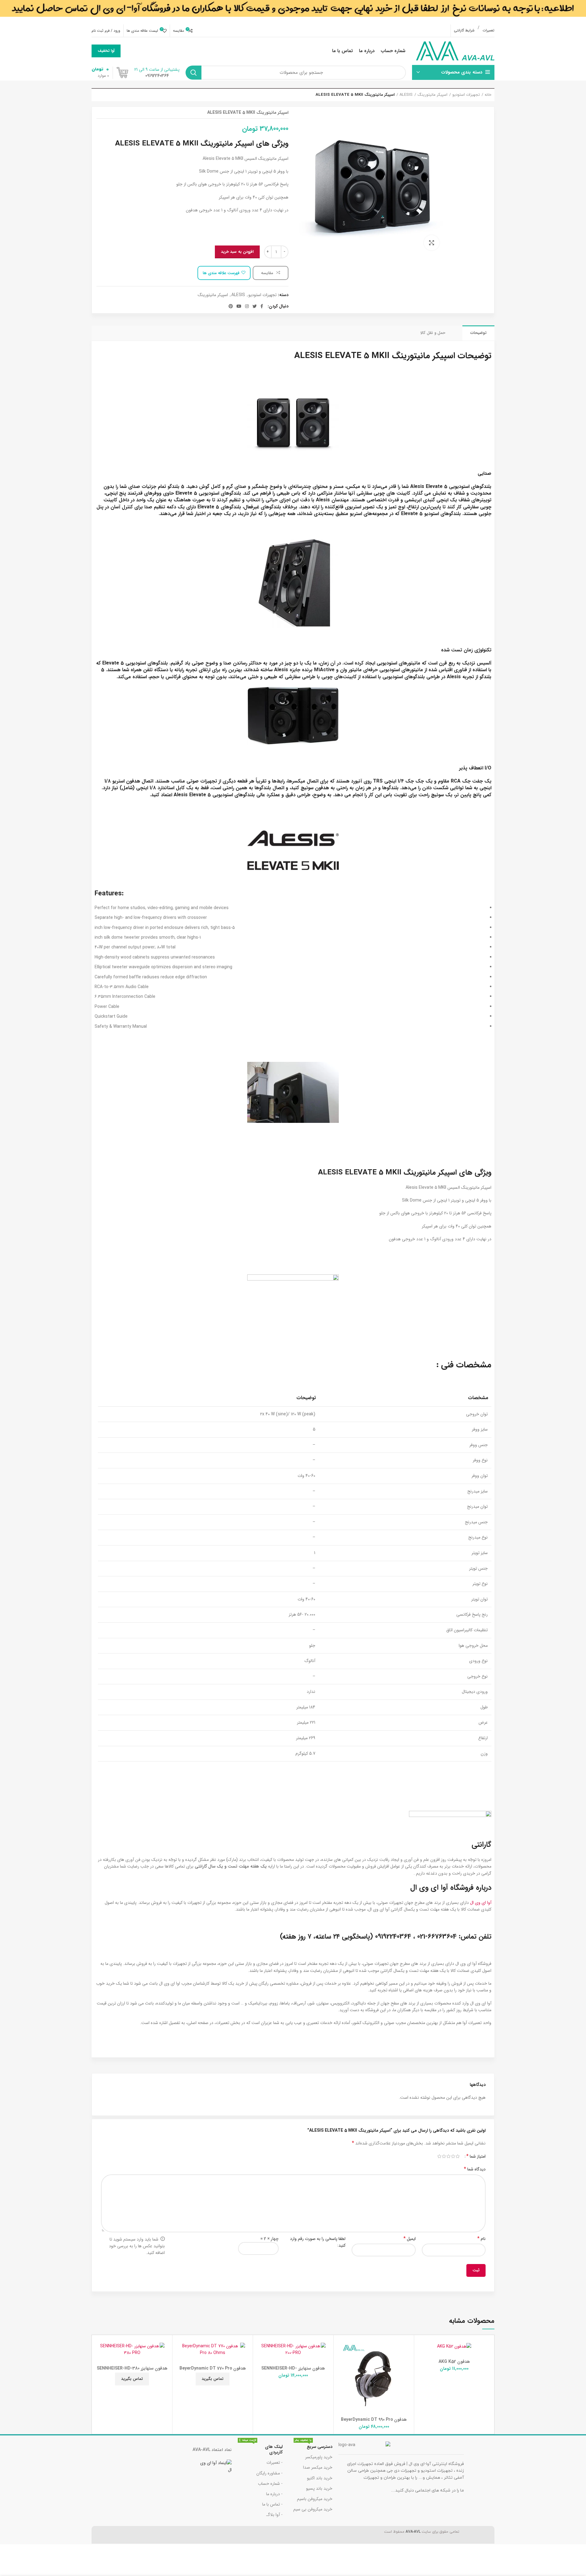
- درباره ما (274, 2494)
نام (481, 2239)
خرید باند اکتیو (320, 2478)
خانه (488, 95)
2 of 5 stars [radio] (453, 2156)
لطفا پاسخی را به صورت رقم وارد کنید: (318, 2242)
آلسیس (484, 663)
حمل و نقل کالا (433, 333)
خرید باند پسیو (319, 2488)
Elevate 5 (437, 487)
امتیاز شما (476, 2156)
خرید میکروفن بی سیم (313, 2509)
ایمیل (409, 2239)
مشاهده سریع (420, 2374)
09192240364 (393, 1936)
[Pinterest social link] (231, 306)
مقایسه (268, 273)
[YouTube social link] (239, 306)
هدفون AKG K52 (454, 2362)
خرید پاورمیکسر (319, 2457)
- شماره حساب (270, 2484)
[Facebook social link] (262, 306)
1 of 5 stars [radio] (458, 2156)
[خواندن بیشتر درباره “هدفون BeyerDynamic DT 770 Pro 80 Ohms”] (179, 2360)
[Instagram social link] (247, 306)
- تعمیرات (275, 2463)
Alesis (417, 487)
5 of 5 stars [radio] (439, 2156)
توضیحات (478, 333)
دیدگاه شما (475, 2169)
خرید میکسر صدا (318, 2467)
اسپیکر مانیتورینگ (432, 95)
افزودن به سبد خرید (237, 252)
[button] (420, 2360)
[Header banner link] (293, 12)
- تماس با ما (272, 2504)
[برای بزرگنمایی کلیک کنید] (432, 243)
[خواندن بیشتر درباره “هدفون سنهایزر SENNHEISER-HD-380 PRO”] (98, 2360)
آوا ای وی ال (481, 1903)
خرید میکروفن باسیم (315, 2499)
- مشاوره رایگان (269, 2473)
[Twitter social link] (255, 306)
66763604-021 (437, 1936)
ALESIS (406, 95)
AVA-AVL (413, 2532)
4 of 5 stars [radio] (444, 2156)
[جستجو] (194, 73)
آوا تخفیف (106, 51)
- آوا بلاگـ (274, 2515)
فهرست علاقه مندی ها (221, 273)
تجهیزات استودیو (466, 95)
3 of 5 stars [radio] (449, 2156)
